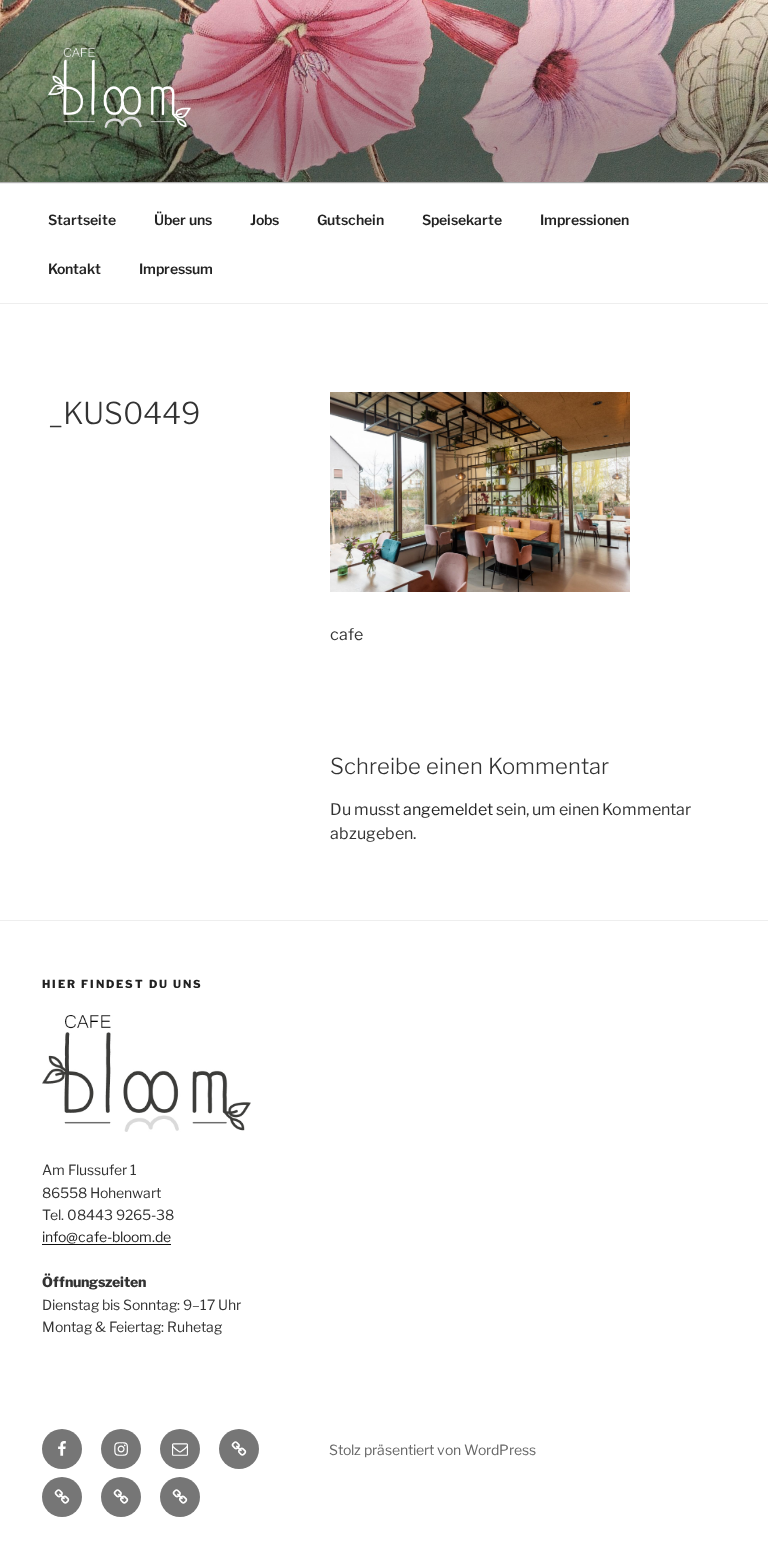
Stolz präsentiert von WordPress (432, 1449)
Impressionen (584, 219)
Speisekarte (462, 219)
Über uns (183, 219)
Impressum (176, 268)
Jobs (264, 219)
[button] (239, 1449)
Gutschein (350, 219)
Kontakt (74, 268)
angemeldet (448, 809)
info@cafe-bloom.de (106, 1236)
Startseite (82, 219)
